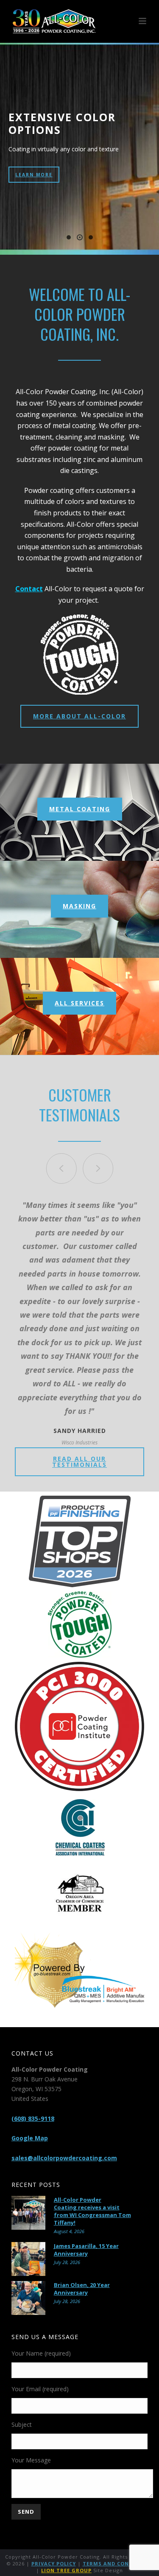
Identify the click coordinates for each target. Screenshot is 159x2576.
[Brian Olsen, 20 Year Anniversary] (28, 2298)
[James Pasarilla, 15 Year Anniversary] (28, 2259)
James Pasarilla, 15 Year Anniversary (86, 2250)
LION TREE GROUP (66, 2570)
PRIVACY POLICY (54, 2563)
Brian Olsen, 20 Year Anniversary (82, 2289)
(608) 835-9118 (33, 2118)
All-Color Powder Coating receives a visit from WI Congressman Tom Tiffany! (92, 2211)
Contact (29, 589)
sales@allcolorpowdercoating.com (64, 2158)
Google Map (30, 2138)
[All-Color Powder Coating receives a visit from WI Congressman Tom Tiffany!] (28, 2213)
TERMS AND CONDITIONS (118, 2563)
